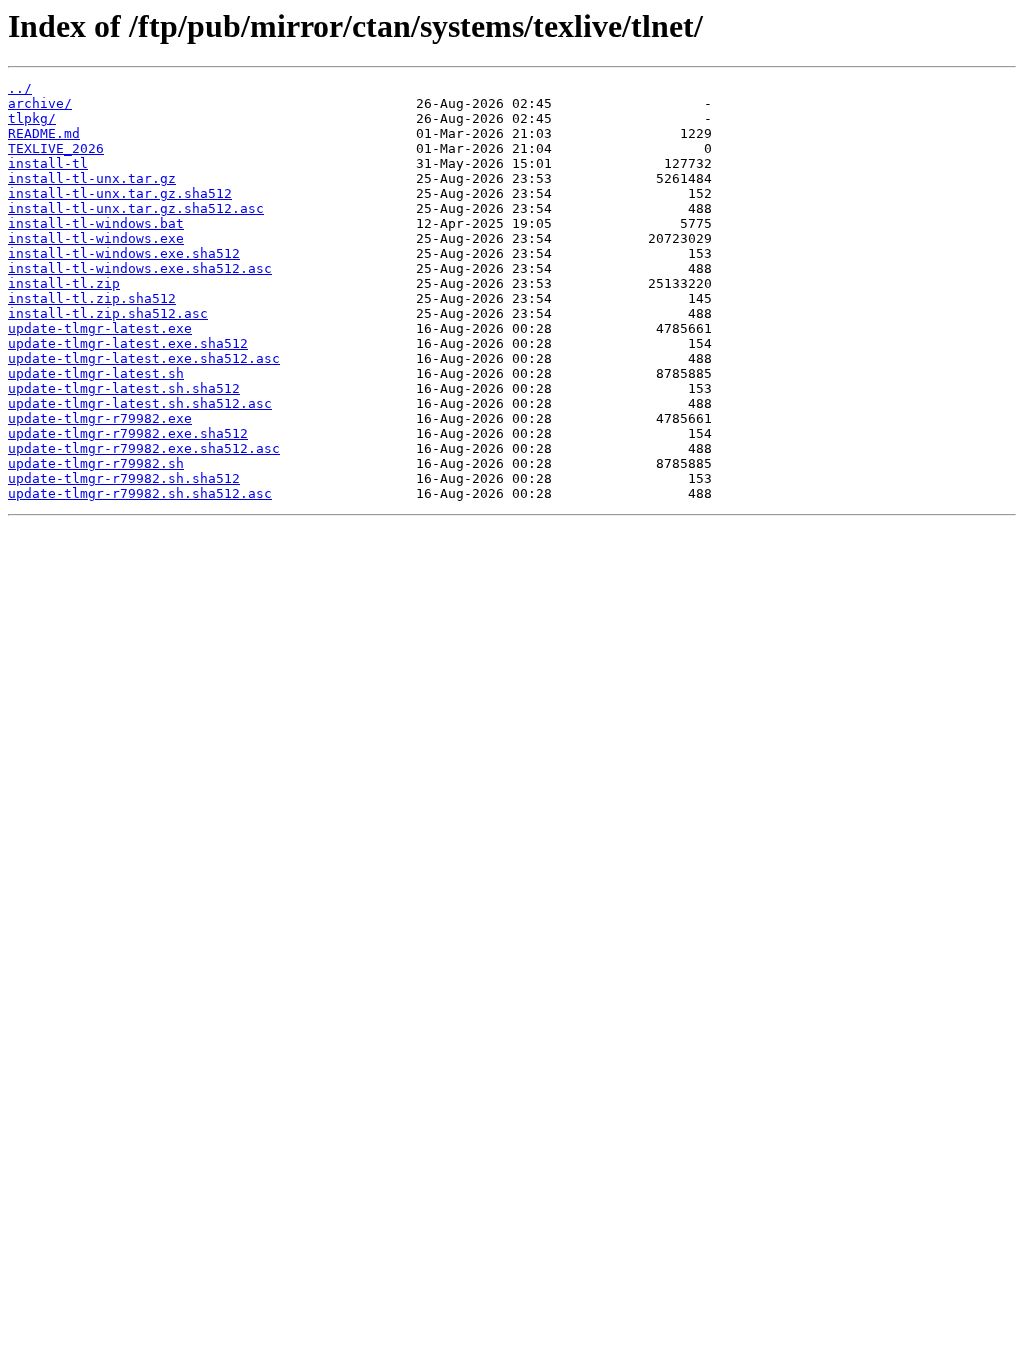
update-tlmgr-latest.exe (100, 328)
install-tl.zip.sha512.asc (108, 313)
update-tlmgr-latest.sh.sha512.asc (140, 403)
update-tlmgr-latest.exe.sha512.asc (144, 358)
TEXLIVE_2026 (56, 148)
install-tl (48, 163)
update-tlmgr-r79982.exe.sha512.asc (144, 448)
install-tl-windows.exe (96, 238)
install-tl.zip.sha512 (92, 298)
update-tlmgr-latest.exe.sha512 (128, 343)
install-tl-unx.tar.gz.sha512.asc (136, 208)
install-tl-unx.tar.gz (92, 178)
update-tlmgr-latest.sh (96, 373)
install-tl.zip (64, 283)
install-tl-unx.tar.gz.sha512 (120, 193)
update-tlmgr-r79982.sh (96, 463)
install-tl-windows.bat (96, 223)
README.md (44, 133)
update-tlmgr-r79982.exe (100, 418)
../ (20, 88)
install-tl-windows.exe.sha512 (124, 253)
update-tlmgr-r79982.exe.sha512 (128, 433)
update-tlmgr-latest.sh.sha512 (124, 388)
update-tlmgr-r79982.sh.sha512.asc (140, 493)
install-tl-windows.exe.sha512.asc (140, 268)
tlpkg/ (32, 118)
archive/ (40, 103)
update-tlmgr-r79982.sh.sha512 (124, 478)
